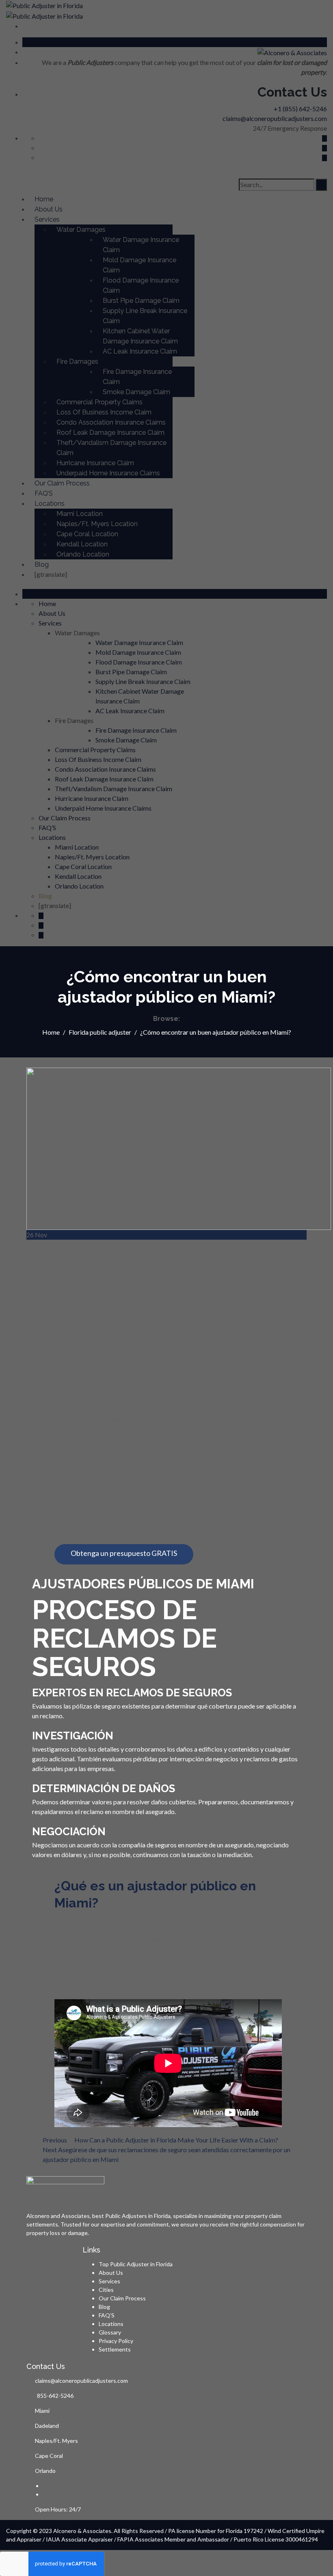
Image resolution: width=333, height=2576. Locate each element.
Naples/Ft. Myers (56, 2441)
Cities (106, 2290)
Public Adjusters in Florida (138, 2216)
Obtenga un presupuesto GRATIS (124, 1553)
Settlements (115, 2349)
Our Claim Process (122, 2298)
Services (109, 2281)
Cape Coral (49, 2456)
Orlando (45, 2471)
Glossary (110, 2332)
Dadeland (47, 2426)
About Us (111, 2273)
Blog (104, 2307)
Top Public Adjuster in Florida (136, 2264)
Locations (111, 2324)
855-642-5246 (55, 2396)
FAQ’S (107, 2315)
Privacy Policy (116, 2341)
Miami (42, 2411)
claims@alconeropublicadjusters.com (81, 2381)
